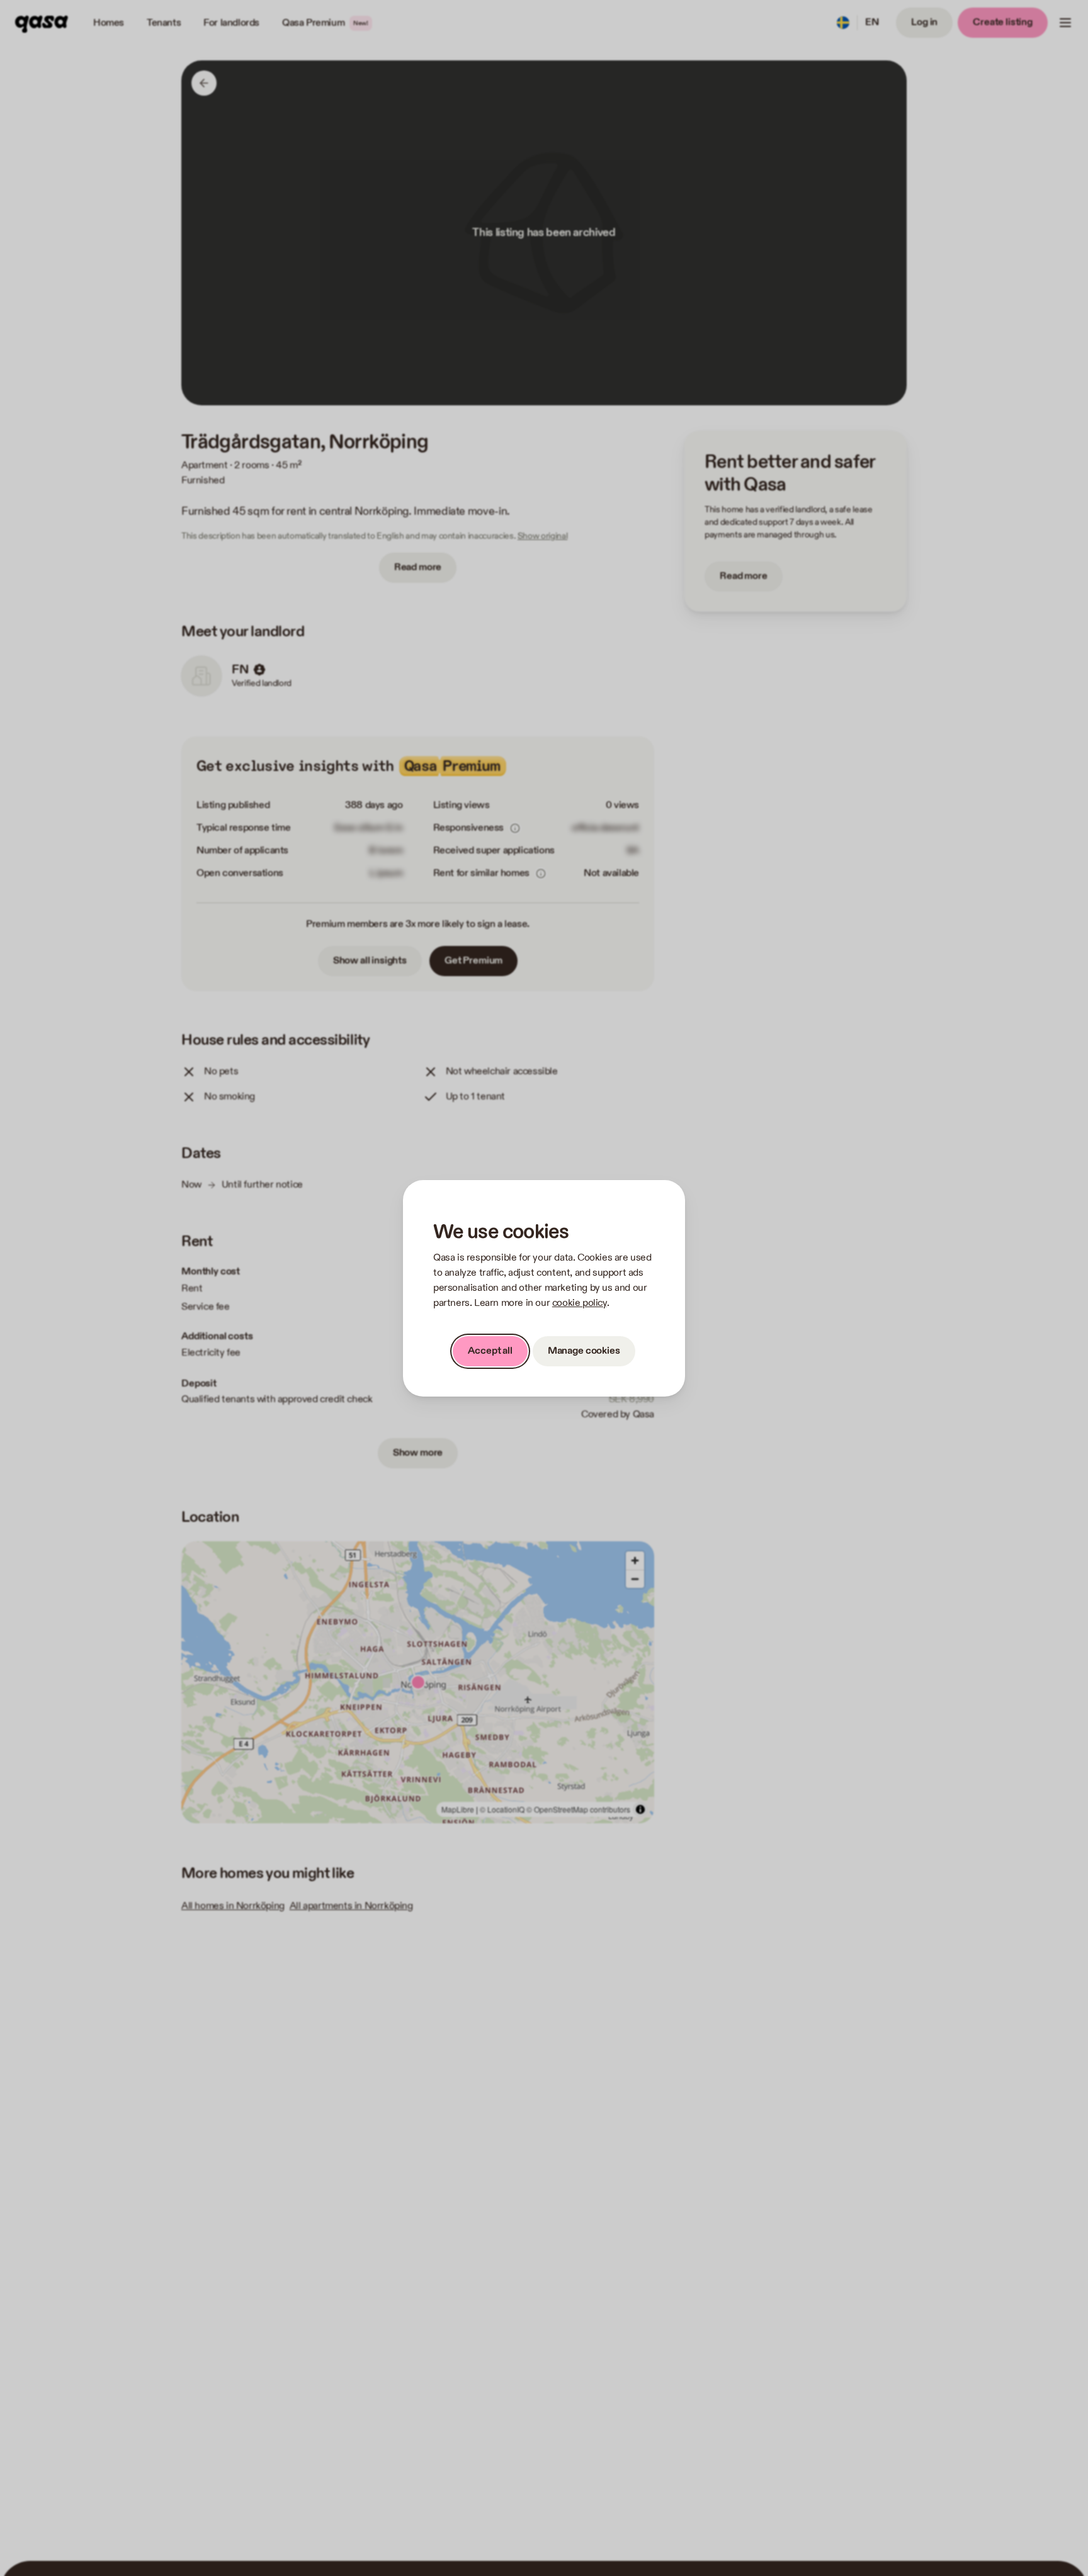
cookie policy (580, 1303)
